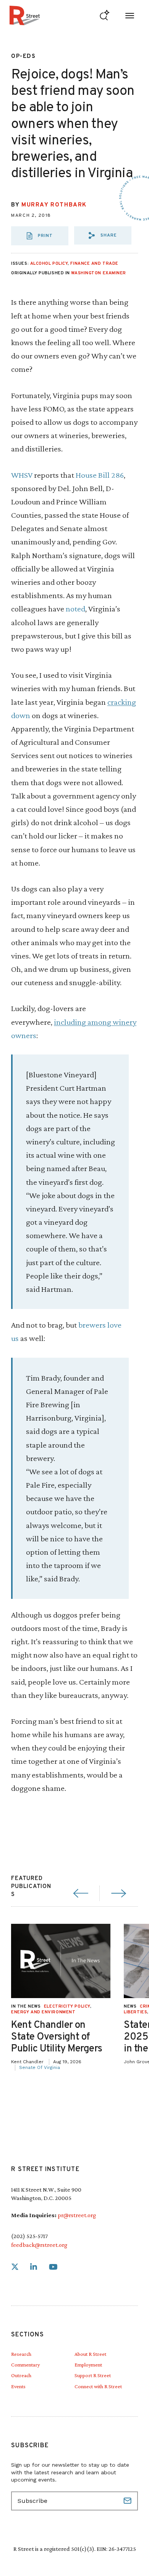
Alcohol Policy (49, 264)
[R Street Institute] (25, 15)
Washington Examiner (98, 273)
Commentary (25, 2365)
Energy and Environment (43, 2012)
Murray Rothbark (54, 205)
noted (75, 609)
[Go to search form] (104, 15)
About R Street (90, 2354)
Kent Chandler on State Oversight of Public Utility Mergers (57, 2037)
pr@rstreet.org (77, 2215)
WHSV (22, 475)
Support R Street (93, 2375)
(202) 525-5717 (29, 2236)
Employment (88, 2365)
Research (21, 2354)
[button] (103, 235)
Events (18, 2386)
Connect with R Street (98, 2386)
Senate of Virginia (40, 2067)
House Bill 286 (100, 475)
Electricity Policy (67, 2006)
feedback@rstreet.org (39, 2245)
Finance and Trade (94, 264)
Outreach (21, 2375)
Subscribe (128, 2501)
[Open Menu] (130, 15)
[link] (15, 2267)
